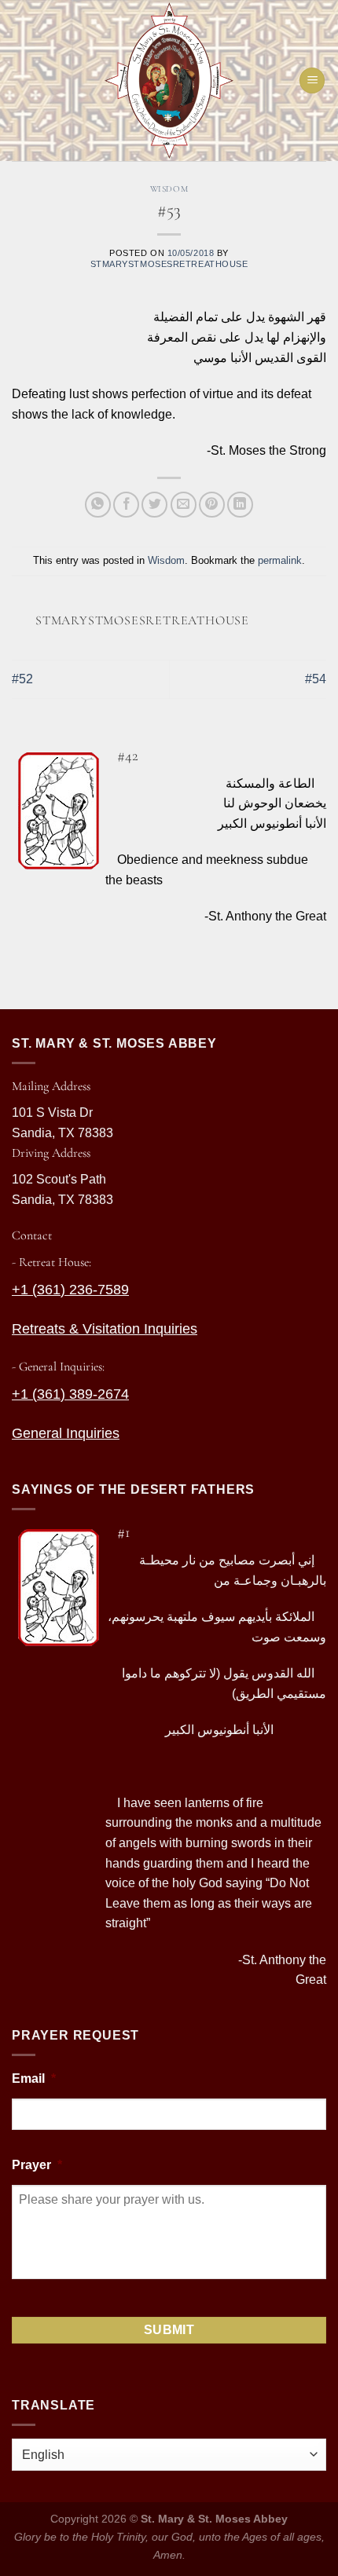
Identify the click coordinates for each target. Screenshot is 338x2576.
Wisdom (169, 189)
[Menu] (312, 80)
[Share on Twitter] (154, 505)
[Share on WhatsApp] (98, 505)
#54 (316, 679)
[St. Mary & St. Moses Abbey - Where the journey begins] (169, 80)
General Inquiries (66, 1433)
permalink (280, 560)
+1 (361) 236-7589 (70, 1290)
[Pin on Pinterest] (212, 505)
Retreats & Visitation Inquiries (105, 1329)
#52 (22, 679)
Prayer (37, 2165)
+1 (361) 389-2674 (70, 1394)
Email (34, 2078)
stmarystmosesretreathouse (169, 264)
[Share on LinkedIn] (240, 505)
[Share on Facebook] (126, 505)
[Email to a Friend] (184, 505)
